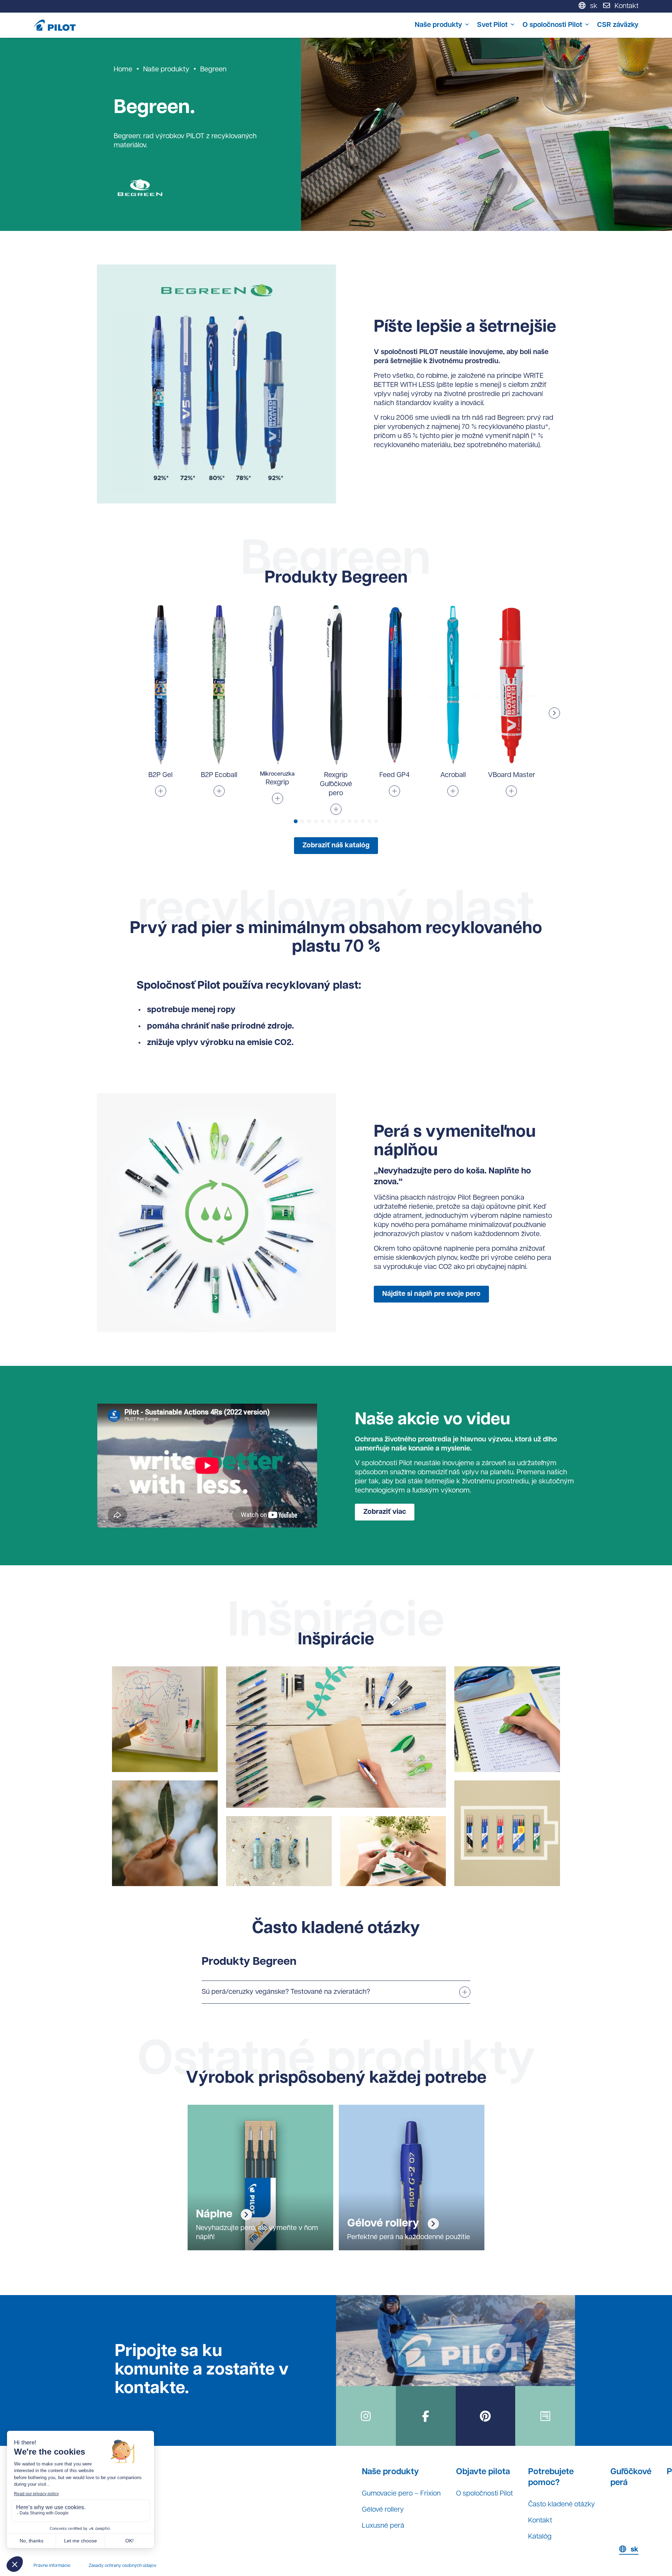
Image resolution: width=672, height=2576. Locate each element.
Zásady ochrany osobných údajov (122, 2566)
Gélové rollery (383, 2510)
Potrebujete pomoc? (551, 2478)
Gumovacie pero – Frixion (401, 2494)
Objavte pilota (483, 2472)
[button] (554, 713)
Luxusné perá (383, 2526)
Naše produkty (438, 25)
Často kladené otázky (562, 2505)
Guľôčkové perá (631, 2478)
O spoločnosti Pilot (552, 25)
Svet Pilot (492, 25)
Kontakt (540, 2521)
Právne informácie (52, 2566)
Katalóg (540, 2537)
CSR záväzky (618, 25)
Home (123, 70)
